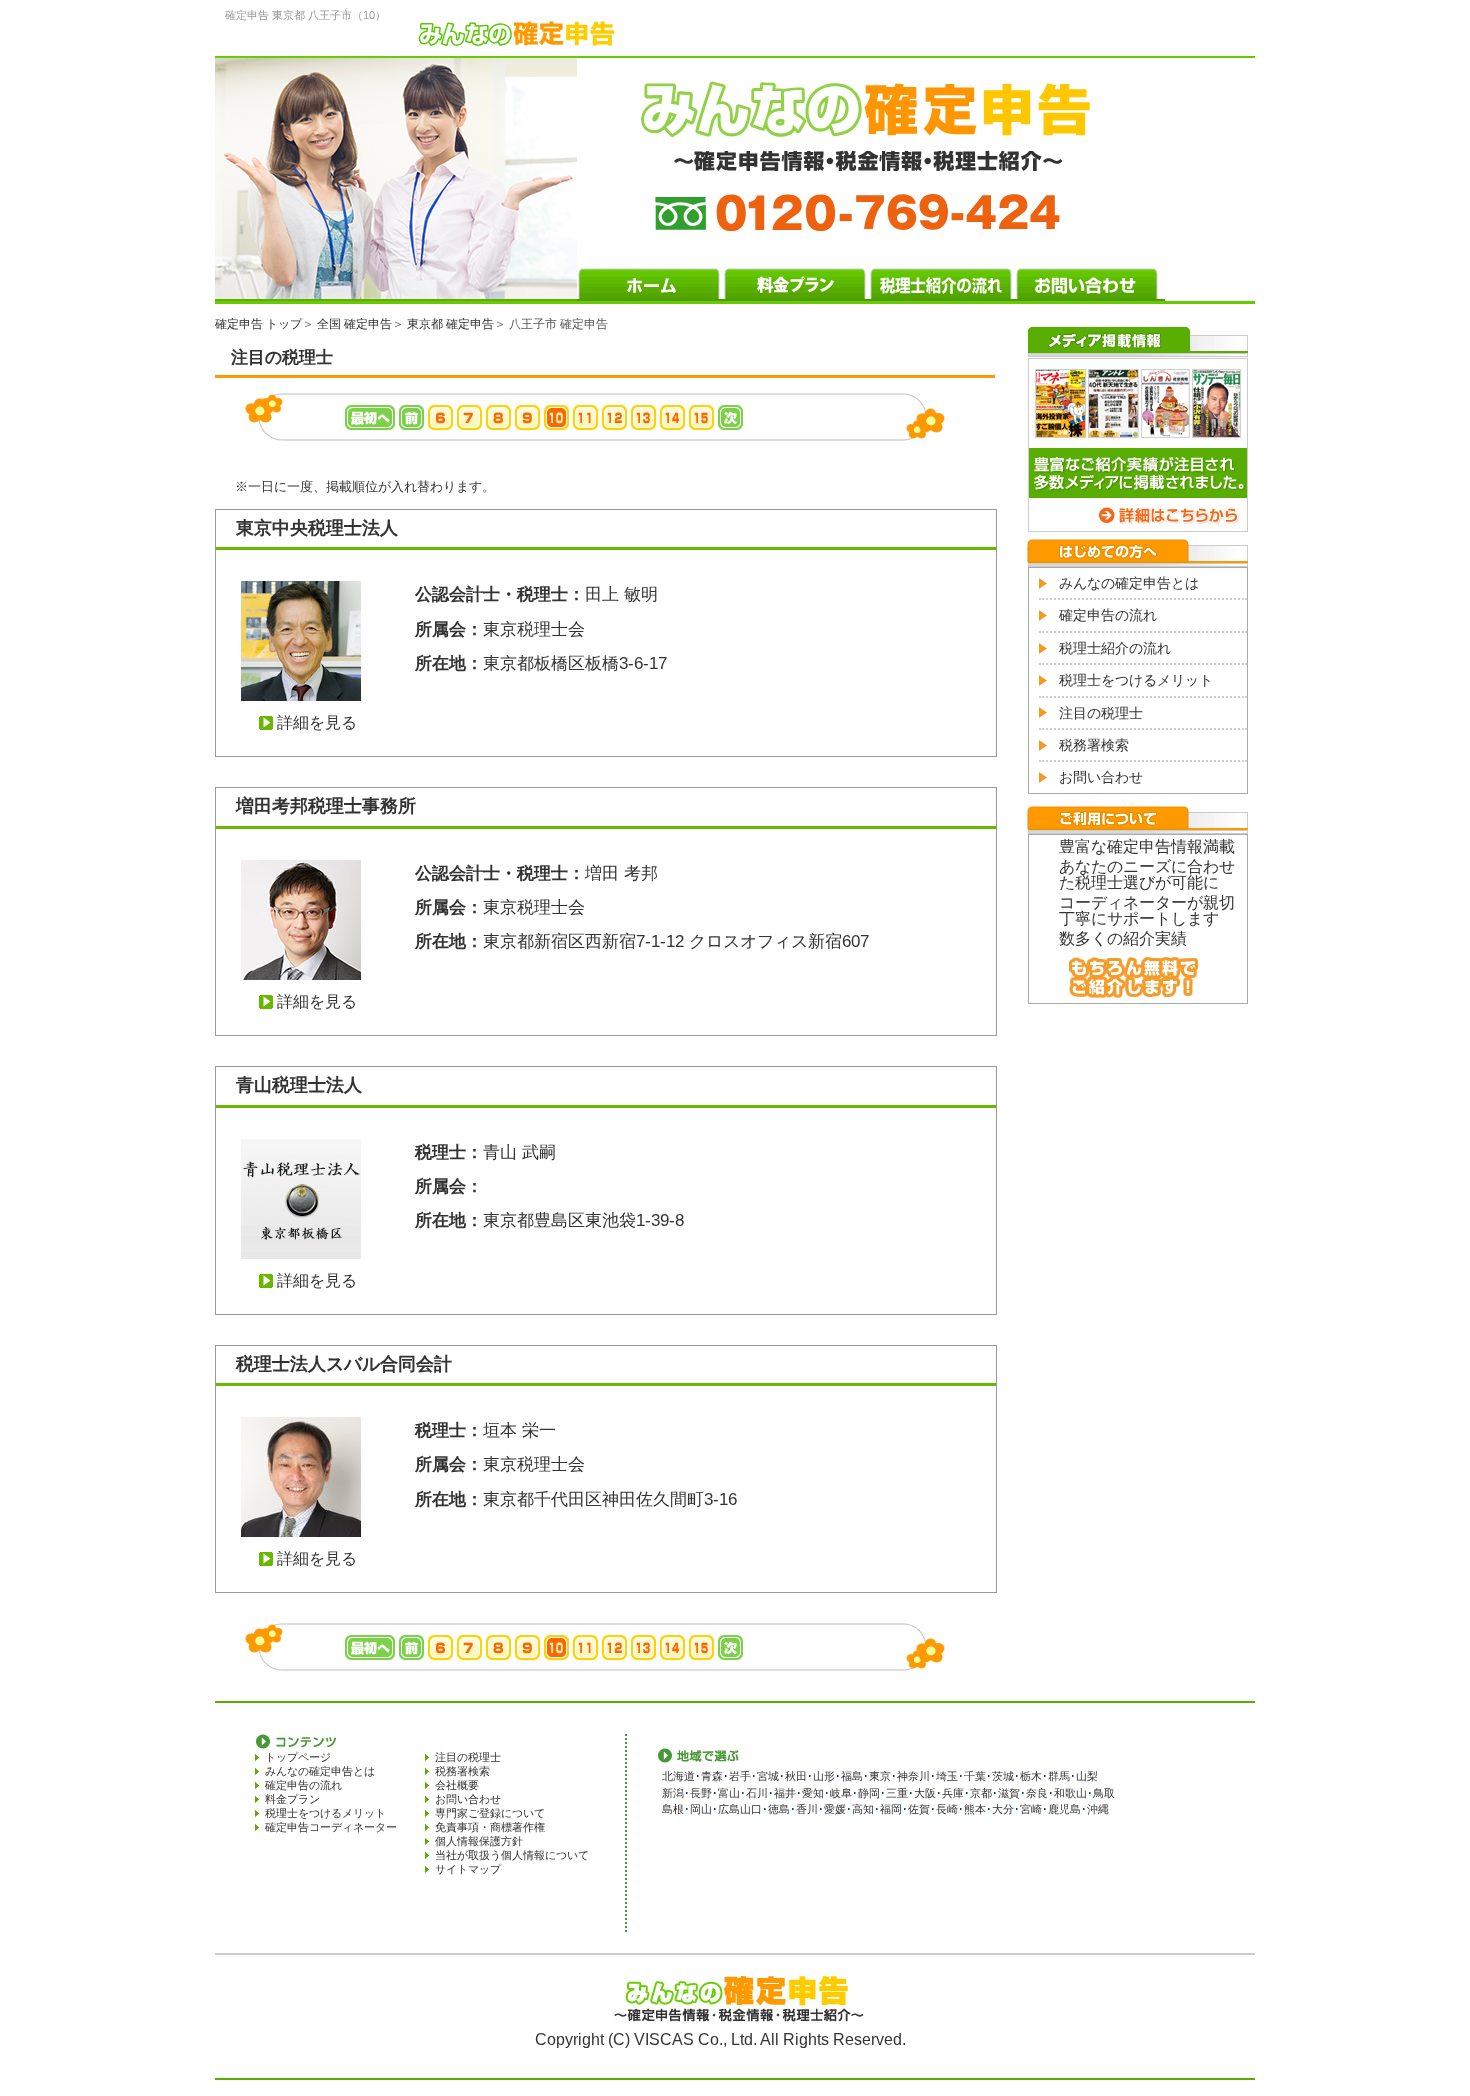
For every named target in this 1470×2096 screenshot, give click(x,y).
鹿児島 (1064, 1809)
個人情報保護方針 (479, 1841)
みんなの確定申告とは (1129, 583)
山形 (824, 1776)
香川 (807, 1809)
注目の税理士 (1101, 713)
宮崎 (1031, 1809)
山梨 (1087, 1776)
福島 (852, 1776)
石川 (757, 1793)
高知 (863, 1809)
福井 (785, 1793)
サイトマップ (468, 1869)
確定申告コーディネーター (331, 1827)
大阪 (925, 1793)
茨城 (1003, 1776)
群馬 (1059, 1776)
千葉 (975, 1776)
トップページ (298, 1757)
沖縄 (1098, 1809)
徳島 (779, 1809)
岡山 (701, 1809)
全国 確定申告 (354, 324)
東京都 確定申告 (450, 324)
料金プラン (292, 1799)
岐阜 (841, 1793)
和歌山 (1070, 1793)
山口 (751, 1809)
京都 (981, 1793)
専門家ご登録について (490, 1813)
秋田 (796, 1776)
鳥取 (1104, 1793)
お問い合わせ (1101, 777)
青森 (712, 1776)
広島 (729, 1809)
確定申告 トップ (258, 324)
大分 (1003, 1809)
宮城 (768, 1776)
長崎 (947, 1809)
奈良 (1037, 1793)
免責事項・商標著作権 (490, 1827)
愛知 (813, 1793)
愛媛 (835, 1809)
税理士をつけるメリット (1136, 680)
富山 (729, 1793)
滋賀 (1009, 1793)
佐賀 (919, 1809)
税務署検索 (1094, 745)
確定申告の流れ (1108, 615)
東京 (880, 1776)
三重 (897, 1793)
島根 (673, 1809)
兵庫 (953, 1793)
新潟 (673, 1793)
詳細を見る (317, 722)
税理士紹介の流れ (1115, 648)
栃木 (1031, 1776)
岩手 (740, 1776)
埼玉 (947, 1776)
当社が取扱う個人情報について (512, 1855)
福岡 (891, 1809)
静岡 (869, 1793)
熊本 (975, 1809)
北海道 (678, 1776)
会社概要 (457, 1785)
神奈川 (913, 1776)
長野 (701, 1793)
